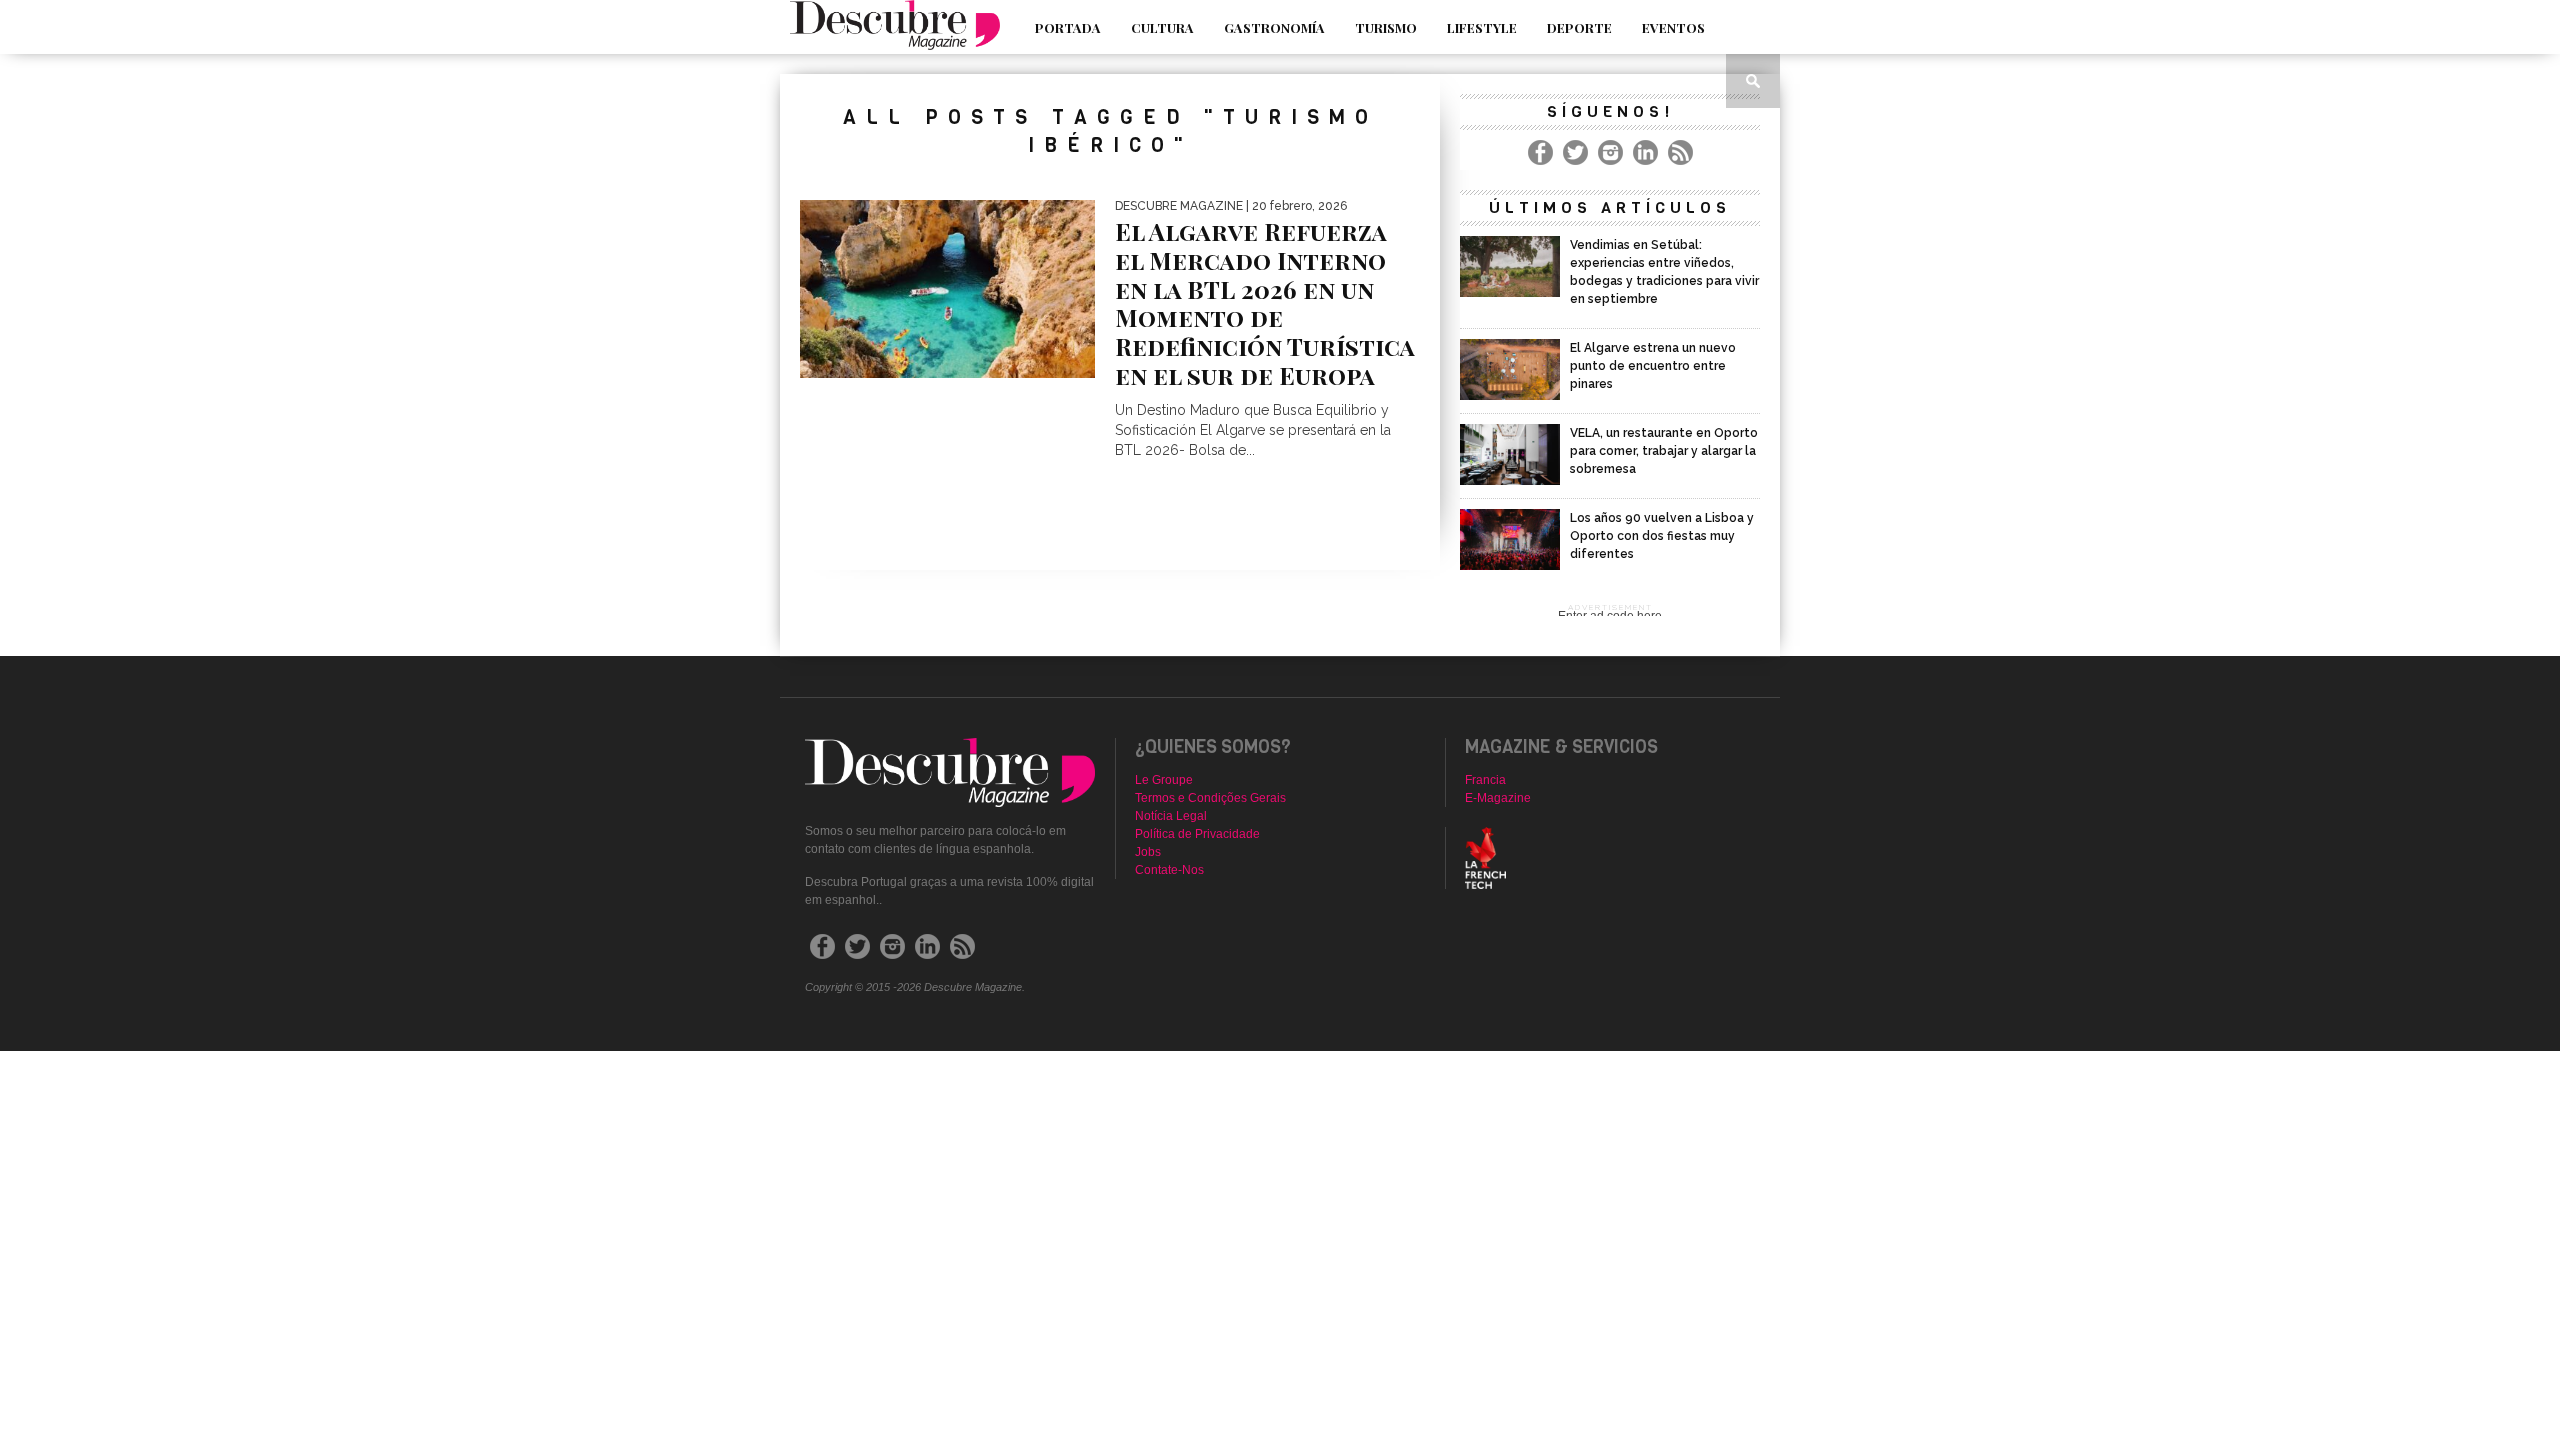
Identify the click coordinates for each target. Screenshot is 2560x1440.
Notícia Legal (1171, 816)
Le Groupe (1164, 780)
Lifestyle (1482, 27)
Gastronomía (1274, 27)
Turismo (1386, 27)
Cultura (1162, 27)
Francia (1485, 780)
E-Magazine (1498, 798)
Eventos (1673, 27)
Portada (1068, 27)
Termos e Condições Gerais (1210, 798)
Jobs (1148, 852)
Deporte (1579, 27)
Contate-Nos (1169, 870)
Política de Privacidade (1197, 834)
